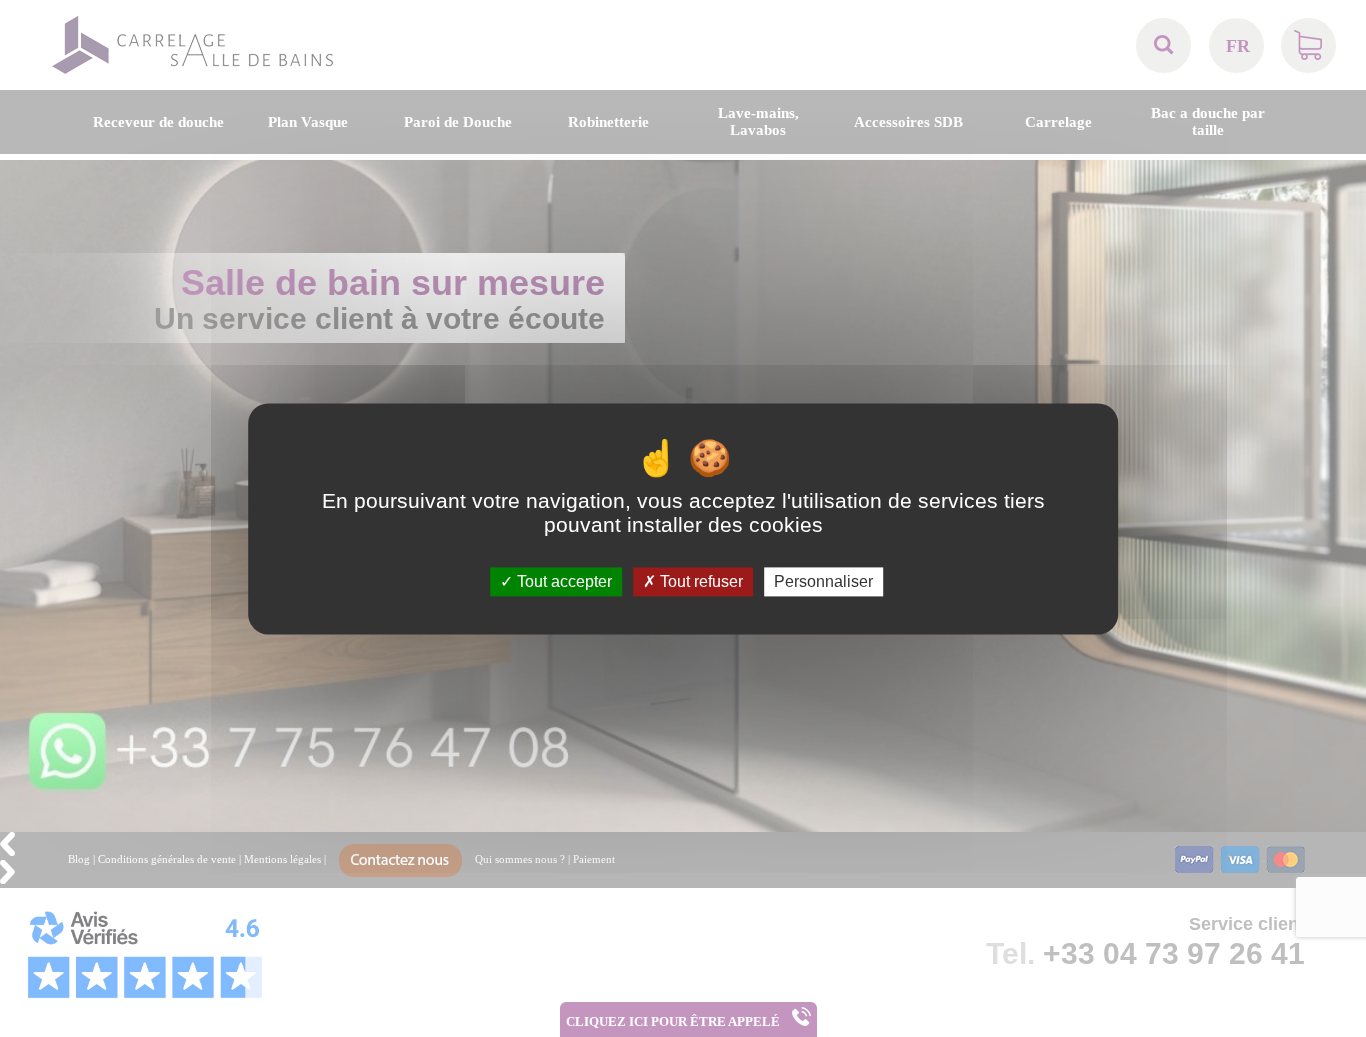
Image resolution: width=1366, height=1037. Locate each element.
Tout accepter (562, 581)
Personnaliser (823, 581)
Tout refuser (699, 581)
